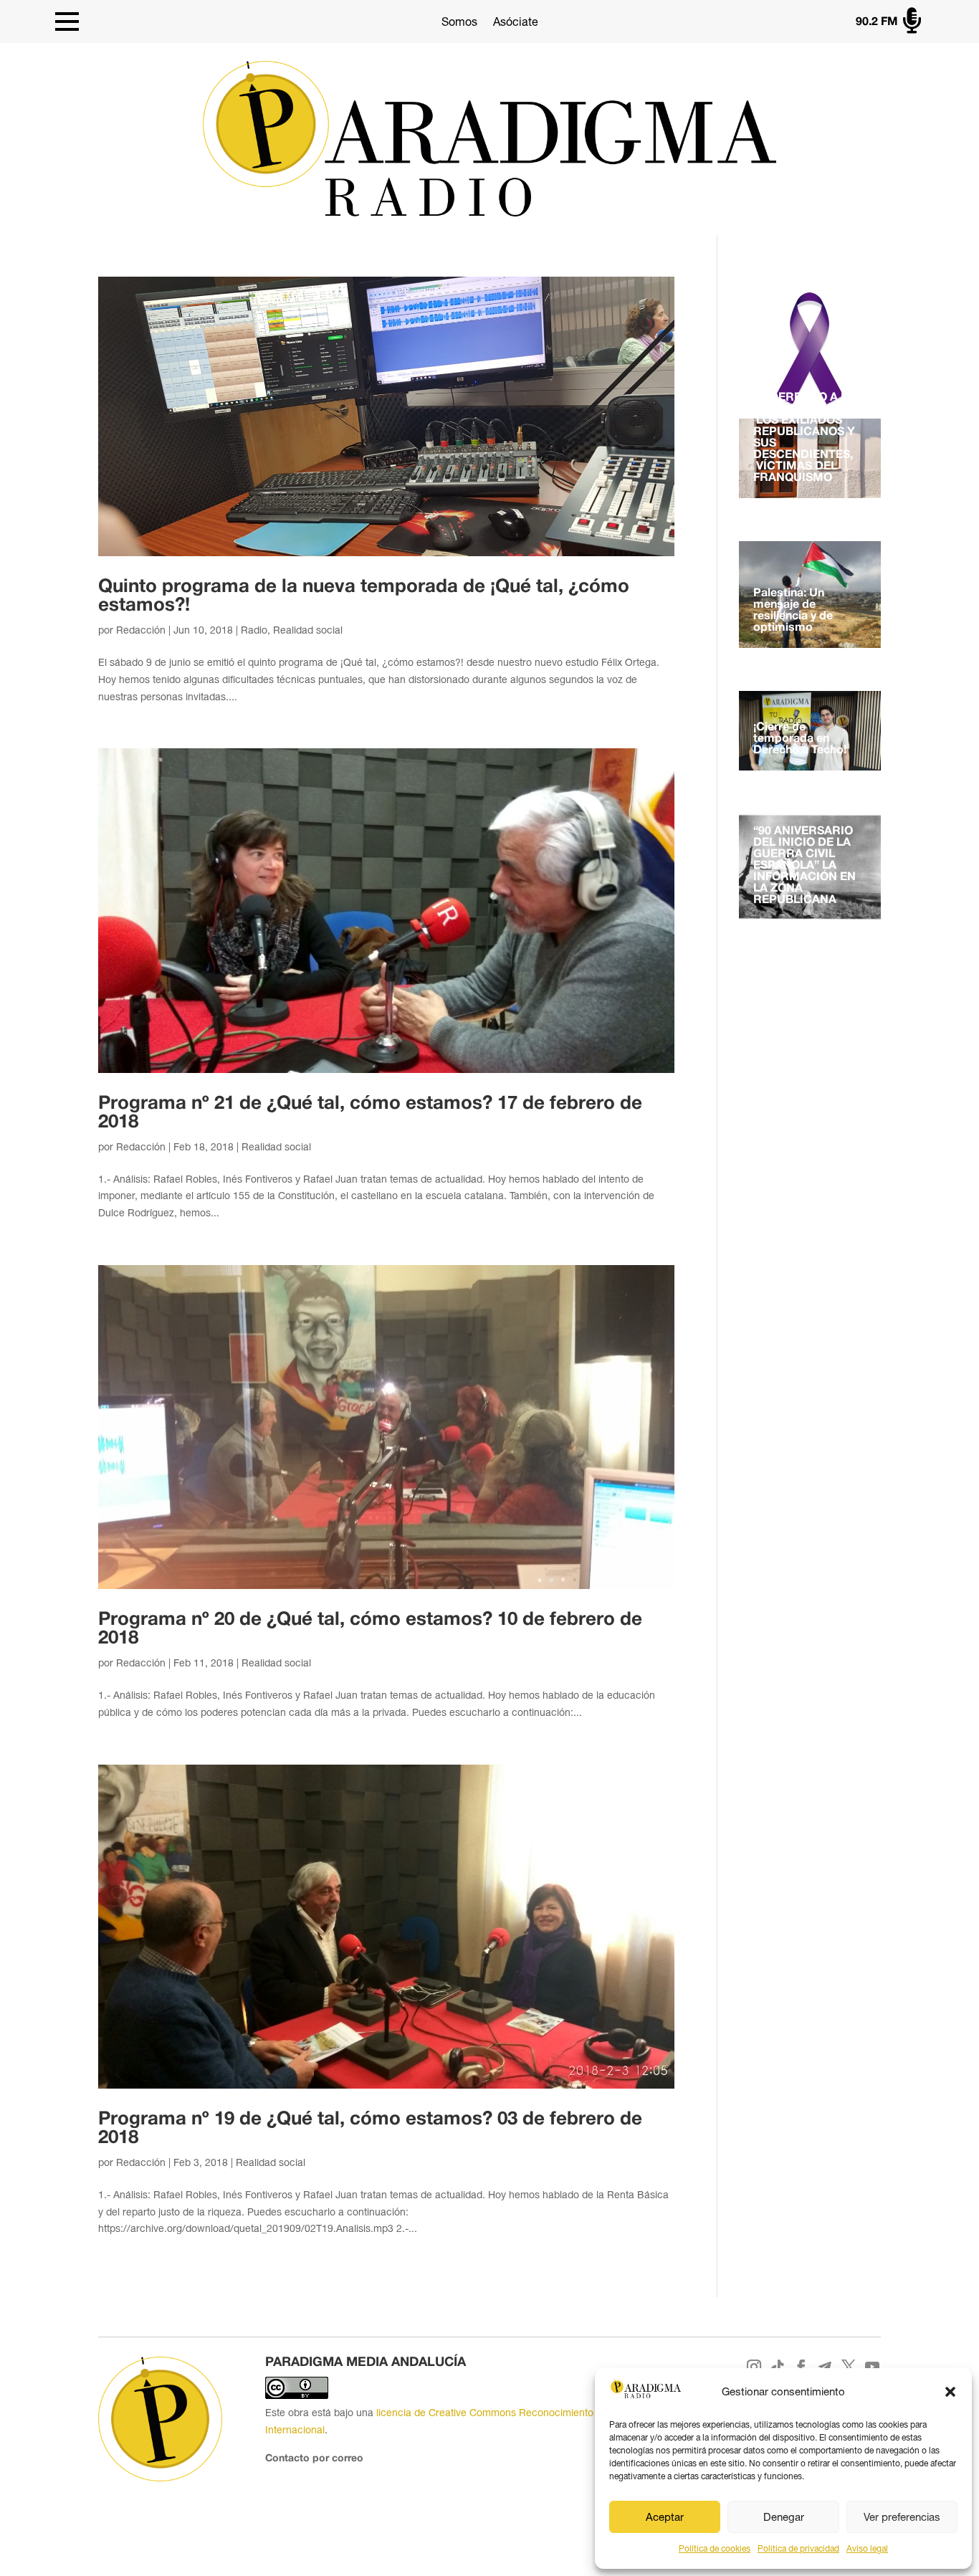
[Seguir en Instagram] (754, 2367)
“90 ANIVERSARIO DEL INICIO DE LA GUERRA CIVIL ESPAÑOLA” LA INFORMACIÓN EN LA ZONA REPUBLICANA (804, 866)
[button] (950, 2392)
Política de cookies (715, 2549)
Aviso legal (867, 2549)
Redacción (141, 630)
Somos (459, 22)
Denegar (784, 2517)
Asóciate (516, 22)
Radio (254, 630)
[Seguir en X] (848, 2367)
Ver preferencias (902, 2517)
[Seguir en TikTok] (777, 2367)
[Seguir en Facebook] (801, 2367)
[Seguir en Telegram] (825, 2367)
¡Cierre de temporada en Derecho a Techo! (800, 739)
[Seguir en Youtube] (872, 2367)
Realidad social (308, 630)
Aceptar (665, 2517)
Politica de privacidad (798, 2549)
